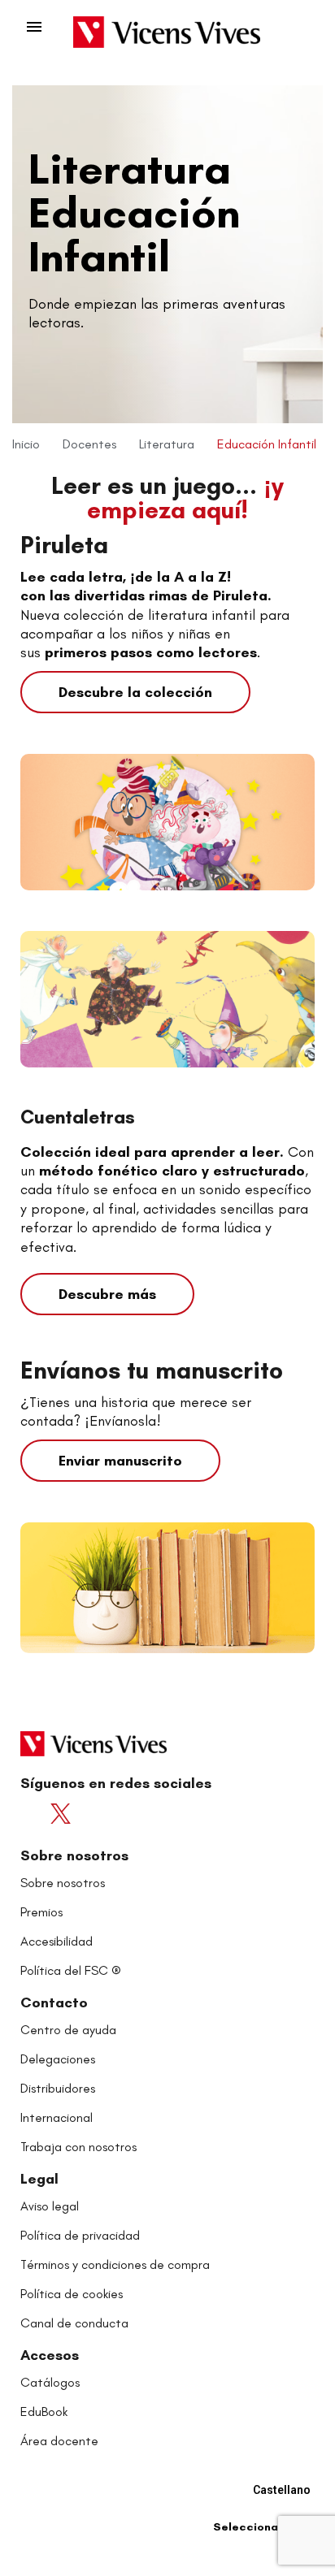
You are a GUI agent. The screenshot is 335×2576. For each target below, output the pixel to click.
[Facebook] (35, 1814)
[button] (135, 692)
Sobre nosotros (74, 1855)
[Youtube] (96, 1814)
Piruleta (64, 545)
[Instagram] (126, 1814)
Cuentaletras (78, 1117)
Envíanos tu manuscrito (152, 1370)
